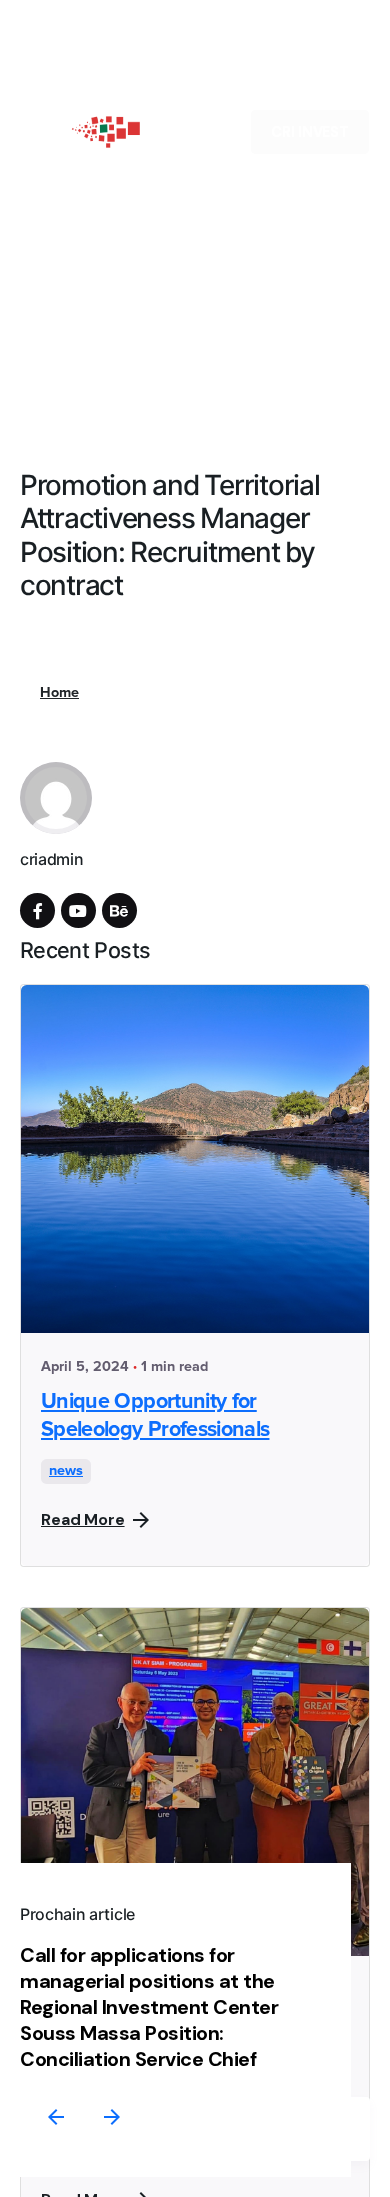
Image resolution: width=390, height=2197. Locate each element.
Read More (83, 1519)
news (66, 1471)
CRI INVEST (310, 132)
